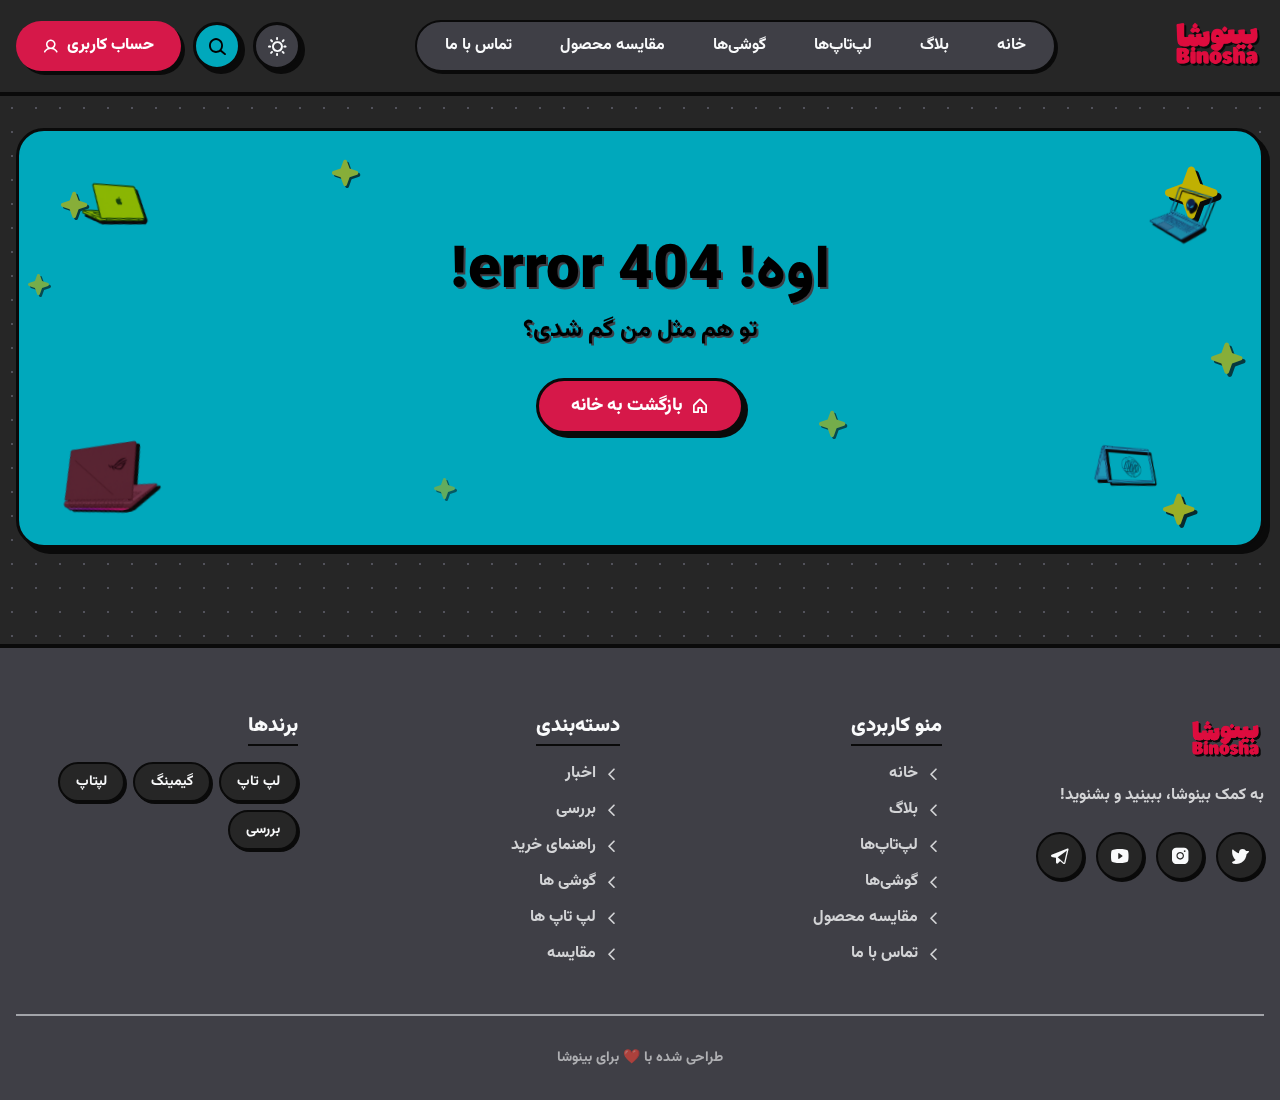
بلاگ (934, 45)
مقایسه (571, 954)
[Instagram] (1180, 856)
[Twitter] (1240, 856)
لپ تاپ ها (563, 918)
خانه (1011, 45)
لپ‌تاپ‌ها (843, 45)
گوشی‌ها (739, 45)
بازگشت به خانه (627, 406)
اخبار (580, 774)
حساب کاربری (110, 45)
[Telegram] (1060, 856)
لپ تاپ (258, 782)
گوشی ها (567, 882)
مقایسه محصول (612, 45)
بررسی (576, 810)
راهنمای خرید (553, 846)
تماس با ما (478, 45)
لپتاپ (91, 782)
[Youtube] (1120, 856)
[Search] (217, 46)
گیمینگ (172, 782)
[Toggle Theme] (277, 46)
